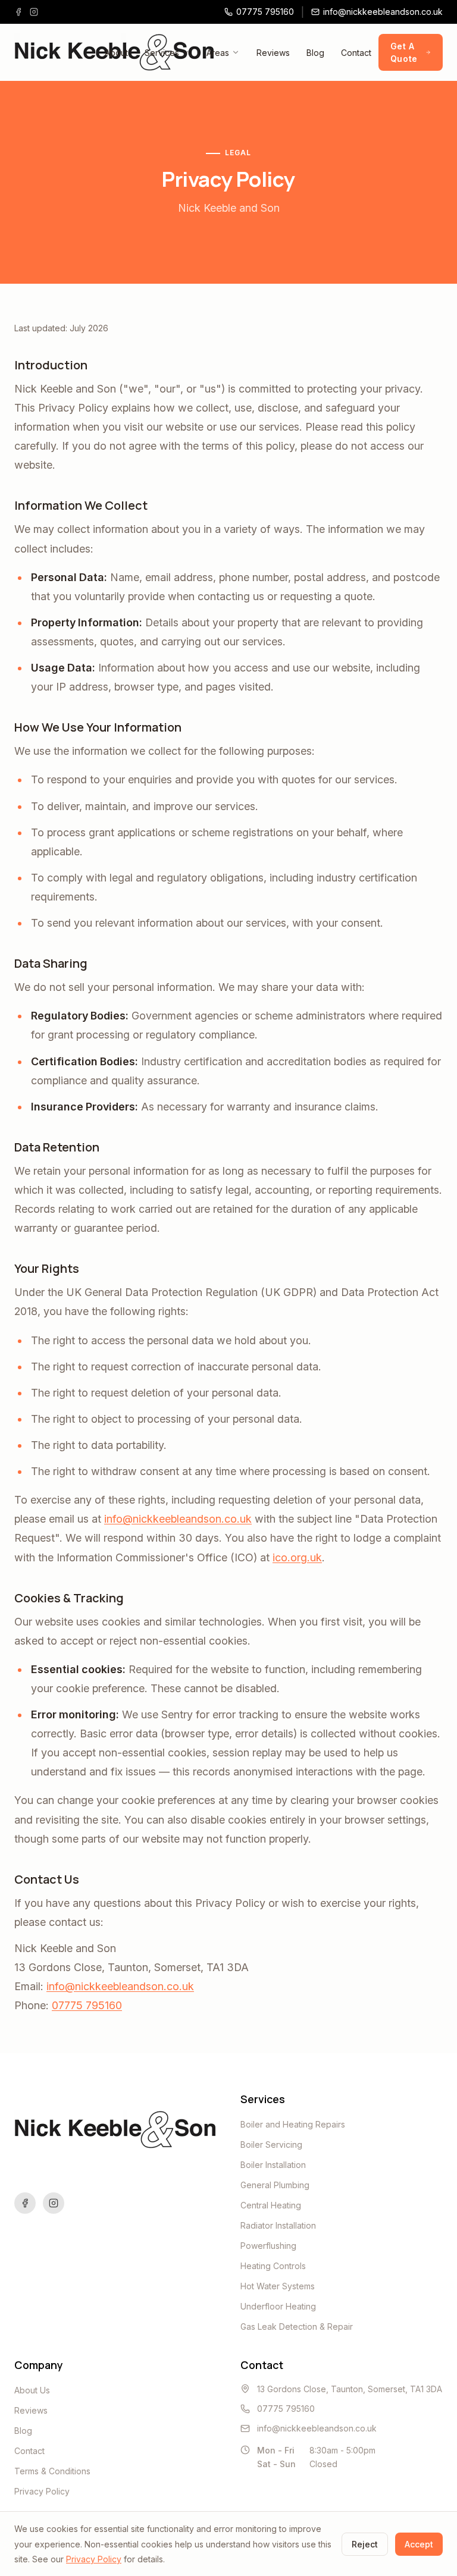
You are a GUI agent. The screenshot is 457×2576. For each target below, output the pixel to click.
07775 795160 (87, 2005)
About (116, 53)
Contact (356, 53)
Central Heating (271, 2205)
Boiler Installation (273, 2165)
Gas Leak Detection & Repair (297, 2326)
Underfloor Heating (278, 2306)
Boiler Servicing (271, 2144)
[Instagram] (34, 12)
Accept (419, 2544)
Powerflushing (268, 2246)
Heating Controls (273, 2266)
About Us (32, 2390)
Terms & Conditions (52, 2471)
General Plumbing (275, 2185)
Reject (365, 2544)
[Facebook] (18, 12)
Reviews (273, 53)
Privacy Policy (42, 2491)
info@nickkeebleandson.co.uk (178, 1519)
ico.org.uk (297, 1557)
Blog (315, 53)
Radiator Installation (278, 2225)
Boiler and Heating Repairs (293, 2124)
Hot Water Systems (278, 2286)
